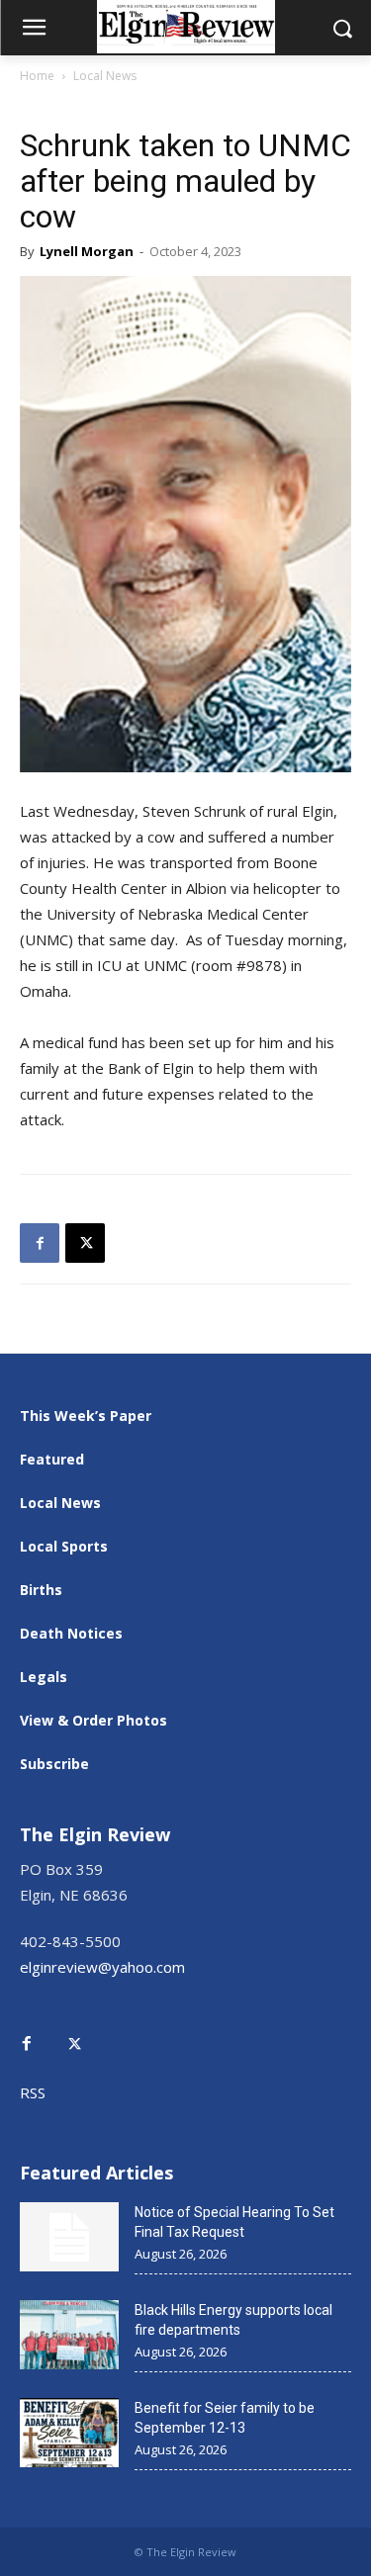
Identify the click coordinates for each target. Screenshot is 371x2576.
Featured (52, 1459)
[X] (85, 1243)
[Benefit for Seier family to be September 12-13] (69, 2433)
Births (41, 1590)
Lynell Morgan (87, 251)
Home (37, 76)
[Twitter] (85, 2030)
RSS (33, 2092)
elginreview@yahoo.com (102, 1967)
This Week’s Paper (86, 1416)
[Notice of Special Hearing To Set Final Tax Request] (69, 2237)
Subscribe (54, 1764)
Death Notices (71, 1633)
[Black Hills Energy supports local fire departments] (69, 2335)
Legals (44, 1677)
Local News (105, 76)
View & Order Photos (93, 1720)
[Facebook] (40, 1243)
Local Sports (64, 1546)
